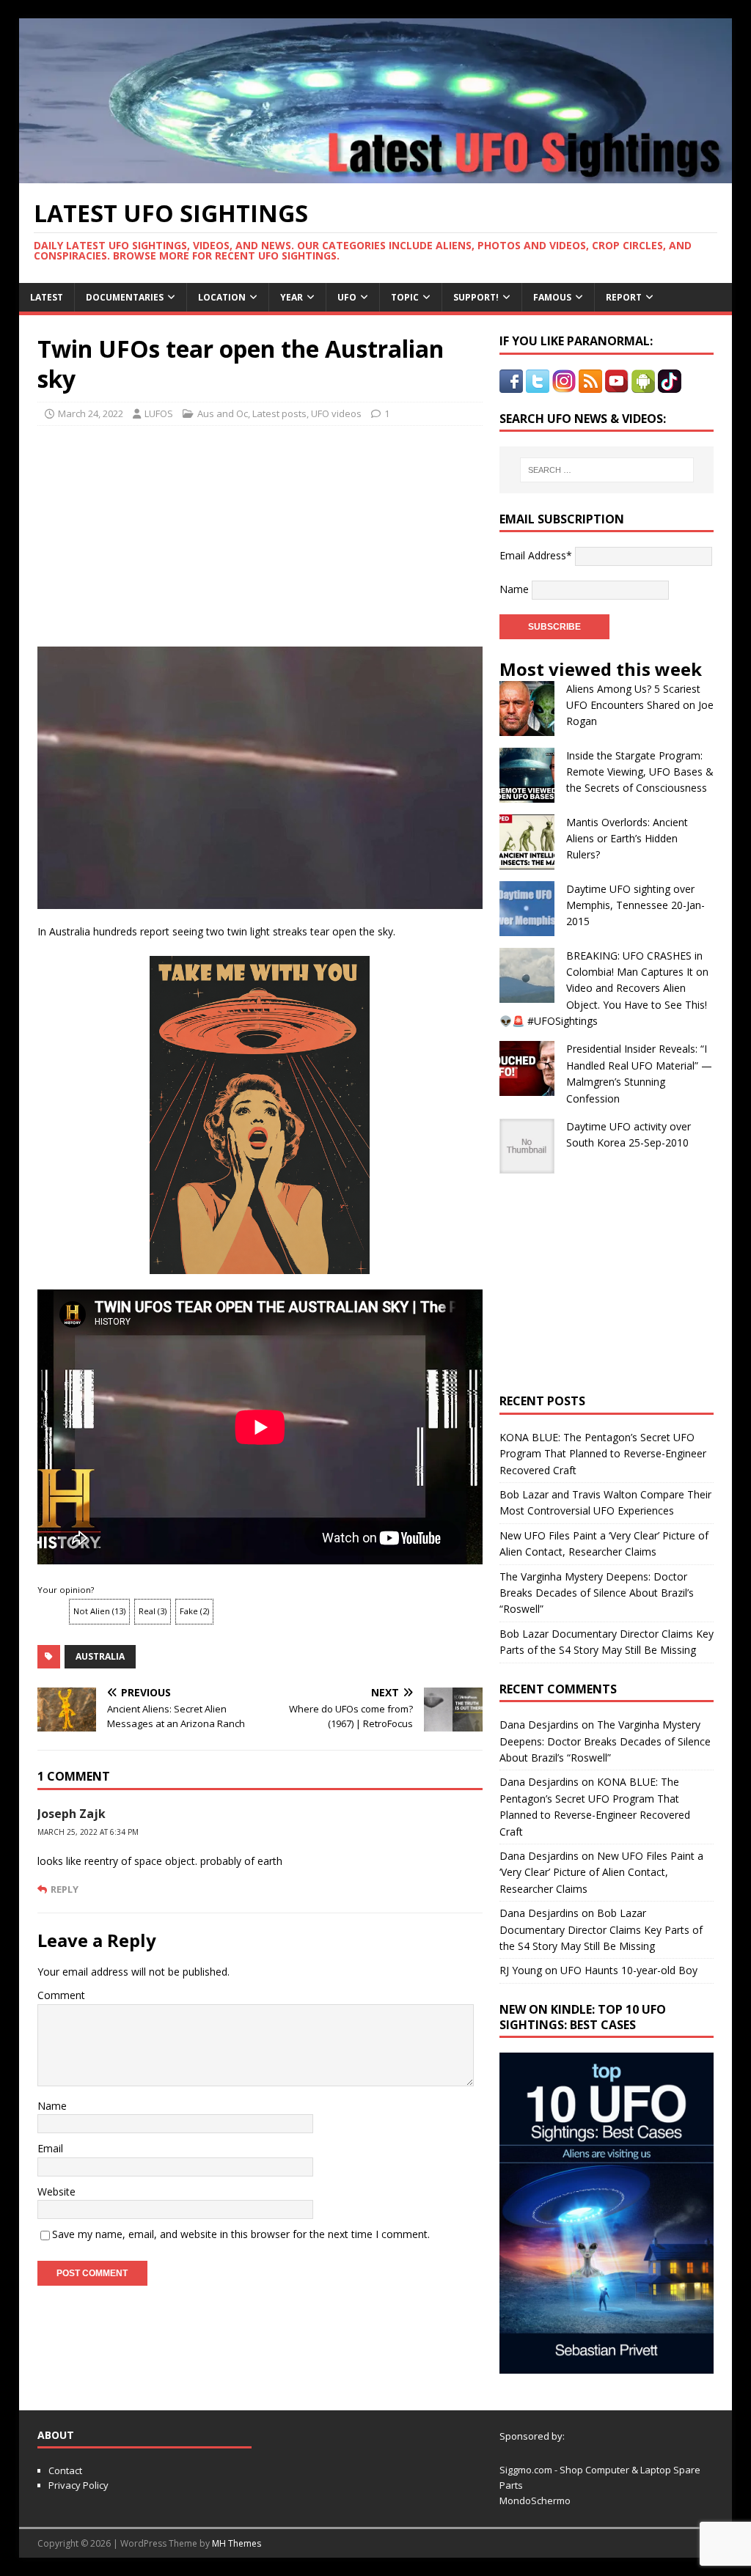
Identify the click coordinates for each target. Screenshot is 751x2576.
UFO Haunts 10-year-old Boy (629, 1970)
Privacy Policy (78, 2485)
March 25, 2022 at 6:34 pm (88, 1832)
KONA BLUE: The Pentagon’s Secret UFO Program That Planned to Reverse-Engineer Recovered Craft (603, 1454)
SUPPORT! (476, 297)
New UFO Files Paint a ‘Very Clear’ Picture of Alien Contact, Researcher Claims (601, 1872)
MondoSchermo (535, 2500)
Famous (552, 297)
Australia (100, 1656)
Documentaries (125, 297)
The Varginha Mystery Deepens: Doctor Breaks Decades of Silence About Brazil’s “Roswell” (597, 1593)
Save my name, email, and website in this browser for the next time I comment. (241, 2234)
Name (52, 2106)
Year (292, 297)
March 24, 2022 (91, 413)
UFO (347, 297)
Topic (405, 297)
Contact (65, 2470)
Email (50, 2148)
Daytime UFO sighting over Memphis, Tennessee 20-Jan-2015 (635, 905)
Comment (61, 1995)
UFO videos (336, 413)
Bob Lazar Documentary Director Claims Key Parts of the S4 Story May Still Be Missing (601, 1929)
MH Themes (237, 2543)
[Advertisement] (148, 532)
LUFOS (159, 413)
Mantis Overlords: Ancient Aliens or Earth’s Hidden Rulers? (627, 839)
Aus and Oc (223, 413)
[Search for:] (607, 470)
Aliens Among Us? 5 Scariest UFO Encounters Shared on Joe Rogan (640, 705)
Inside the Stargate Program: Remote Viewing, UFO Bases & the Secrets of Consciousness (640, 772)
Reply (65, 1889)
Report (624, 297)
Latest (47, 297)
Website (56, 2192)
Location (222, 297)
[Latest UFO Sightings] (376, 175)
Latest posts (279, 413)
